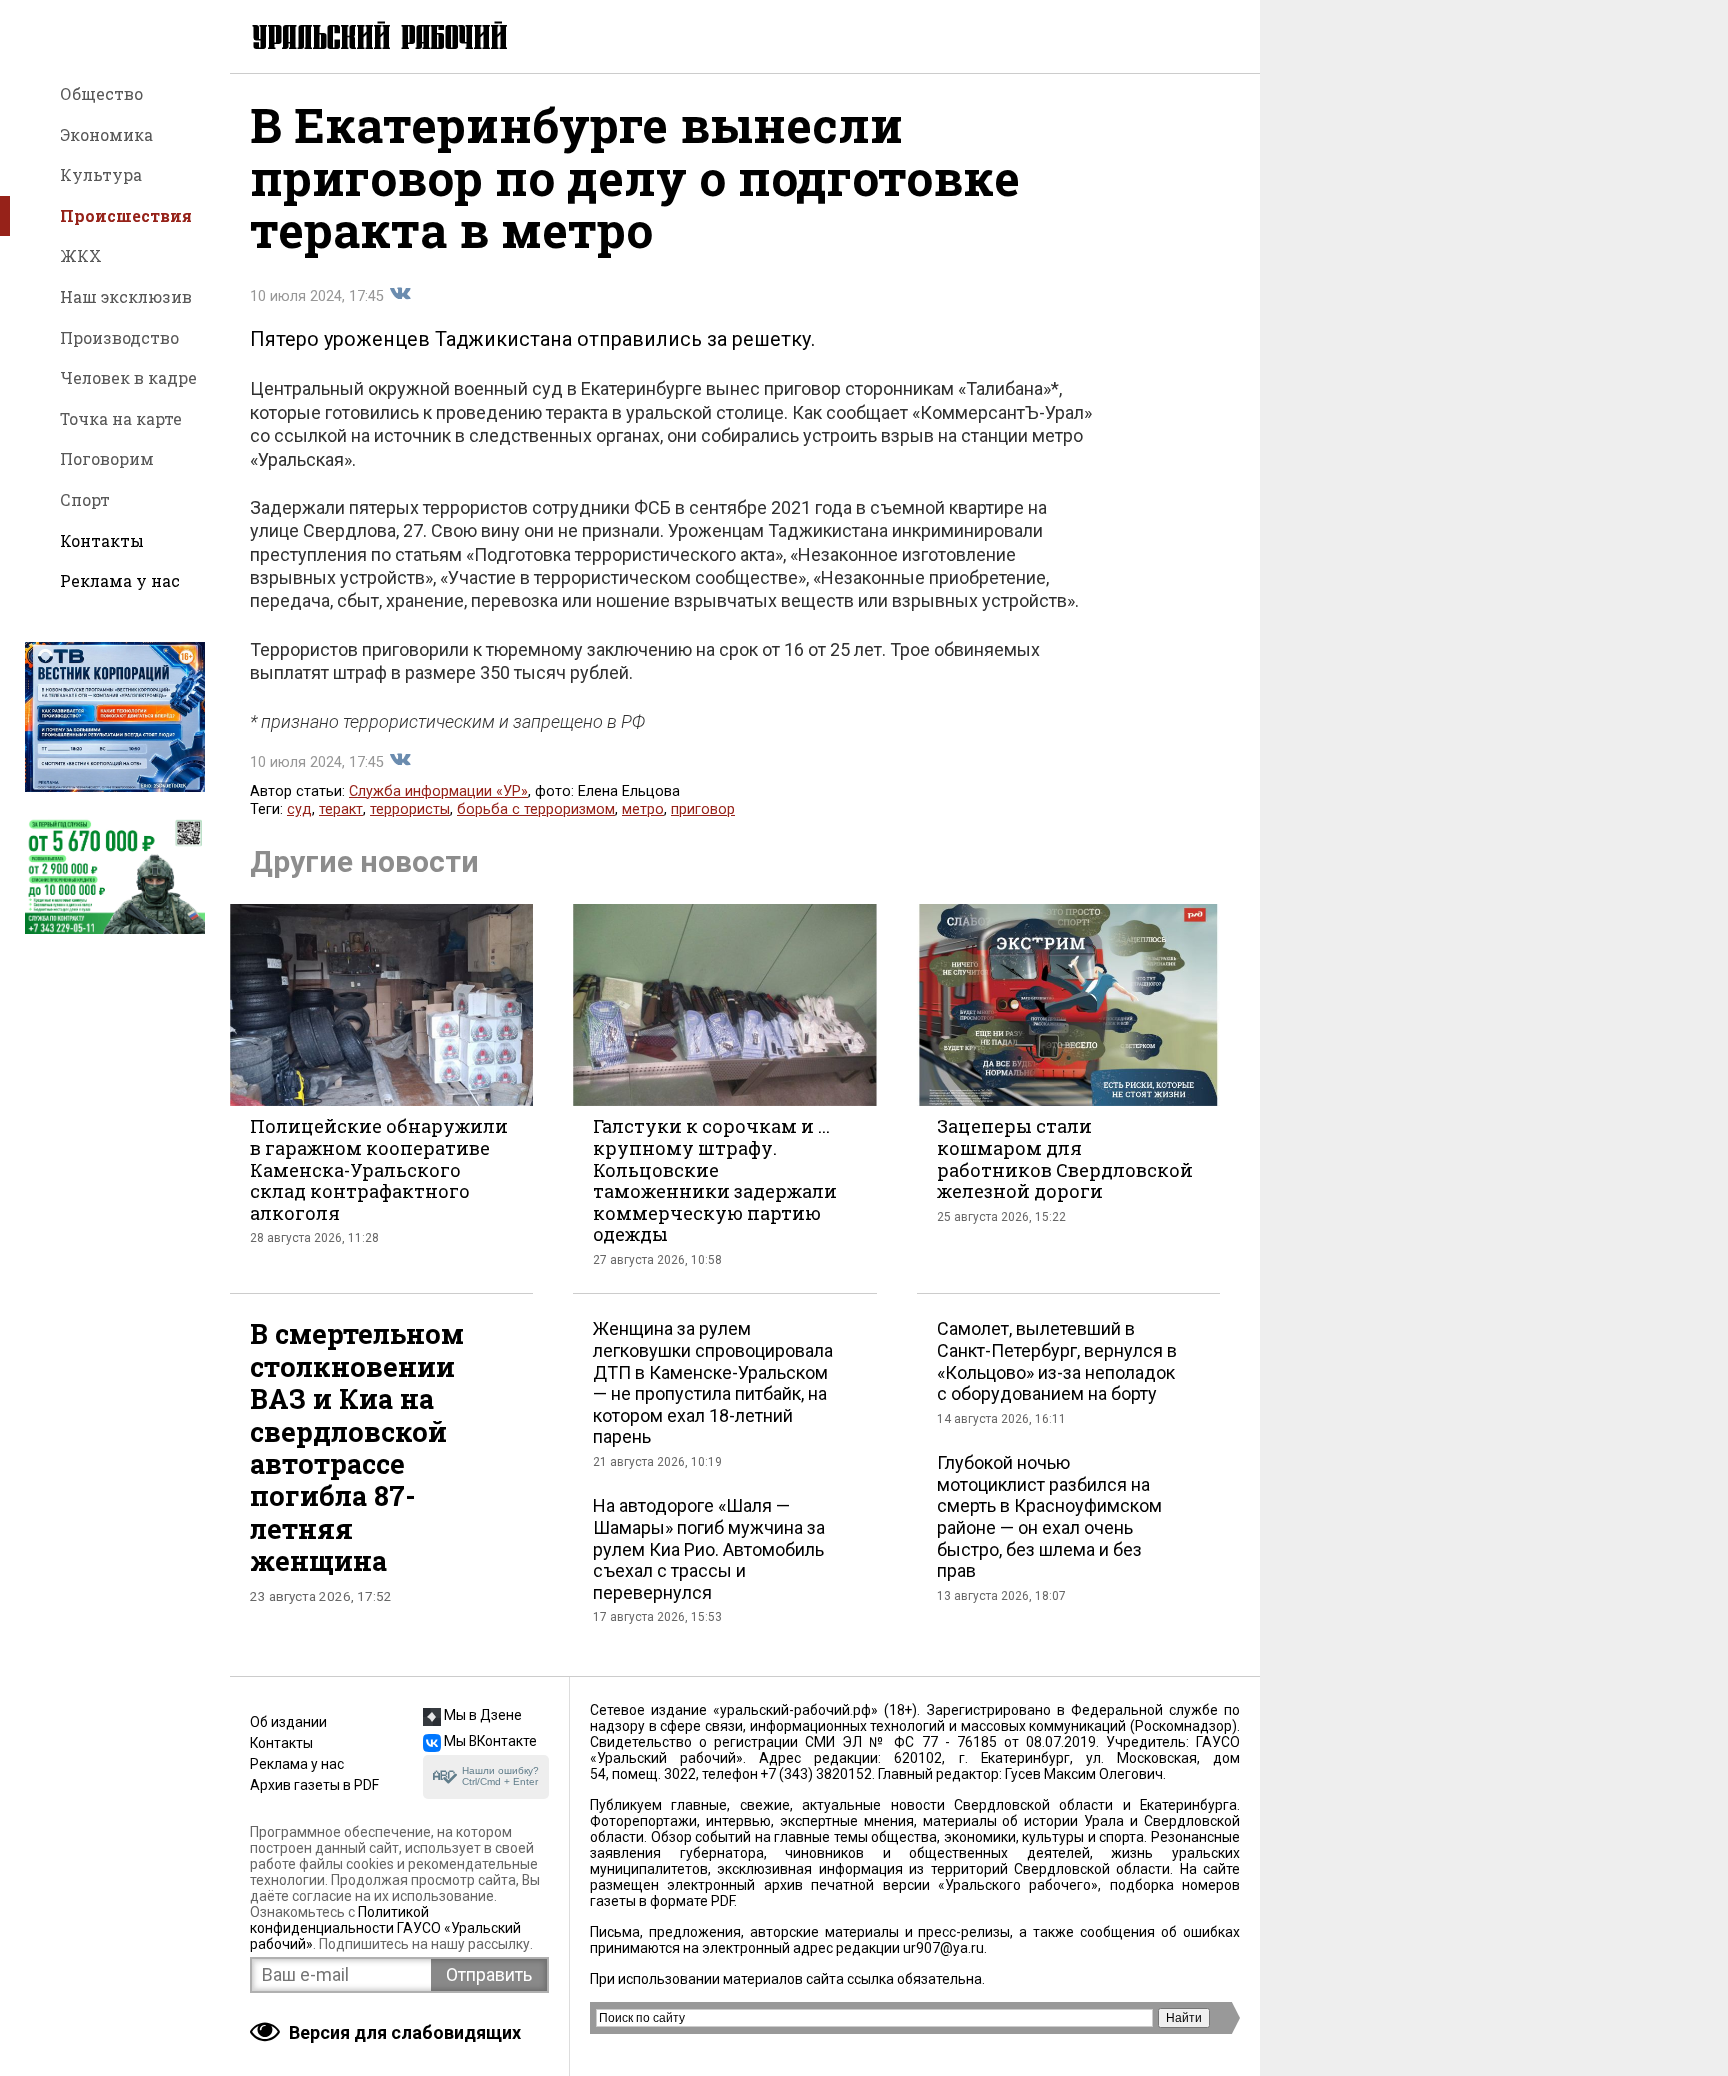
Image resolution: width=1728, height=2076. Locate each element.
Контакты (102, 540)
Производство (119, 337)
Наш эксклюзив (126, 296)
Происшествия (126, 215)
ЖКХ (81, 255)
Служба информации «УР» (438, 791)
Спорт (85, 499)
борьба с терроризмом (536, 809)
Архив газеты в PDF (314, 1785)
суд (299, 809)
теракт (341, 809)
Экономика (106, 134)
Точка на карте (121, 418)
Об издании (288, 1722)
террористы (410, 809)
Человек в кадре (128, 377)
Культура (101, 174)
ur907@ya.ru (943, 1948)
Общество (101, 93)
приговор (703, 809)
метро (643, 809)
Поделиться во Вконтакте (400, 294)
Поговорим (107, 458)
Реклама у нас (120, 580)
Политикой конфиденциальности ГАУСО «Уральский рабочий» (385, 1928)
